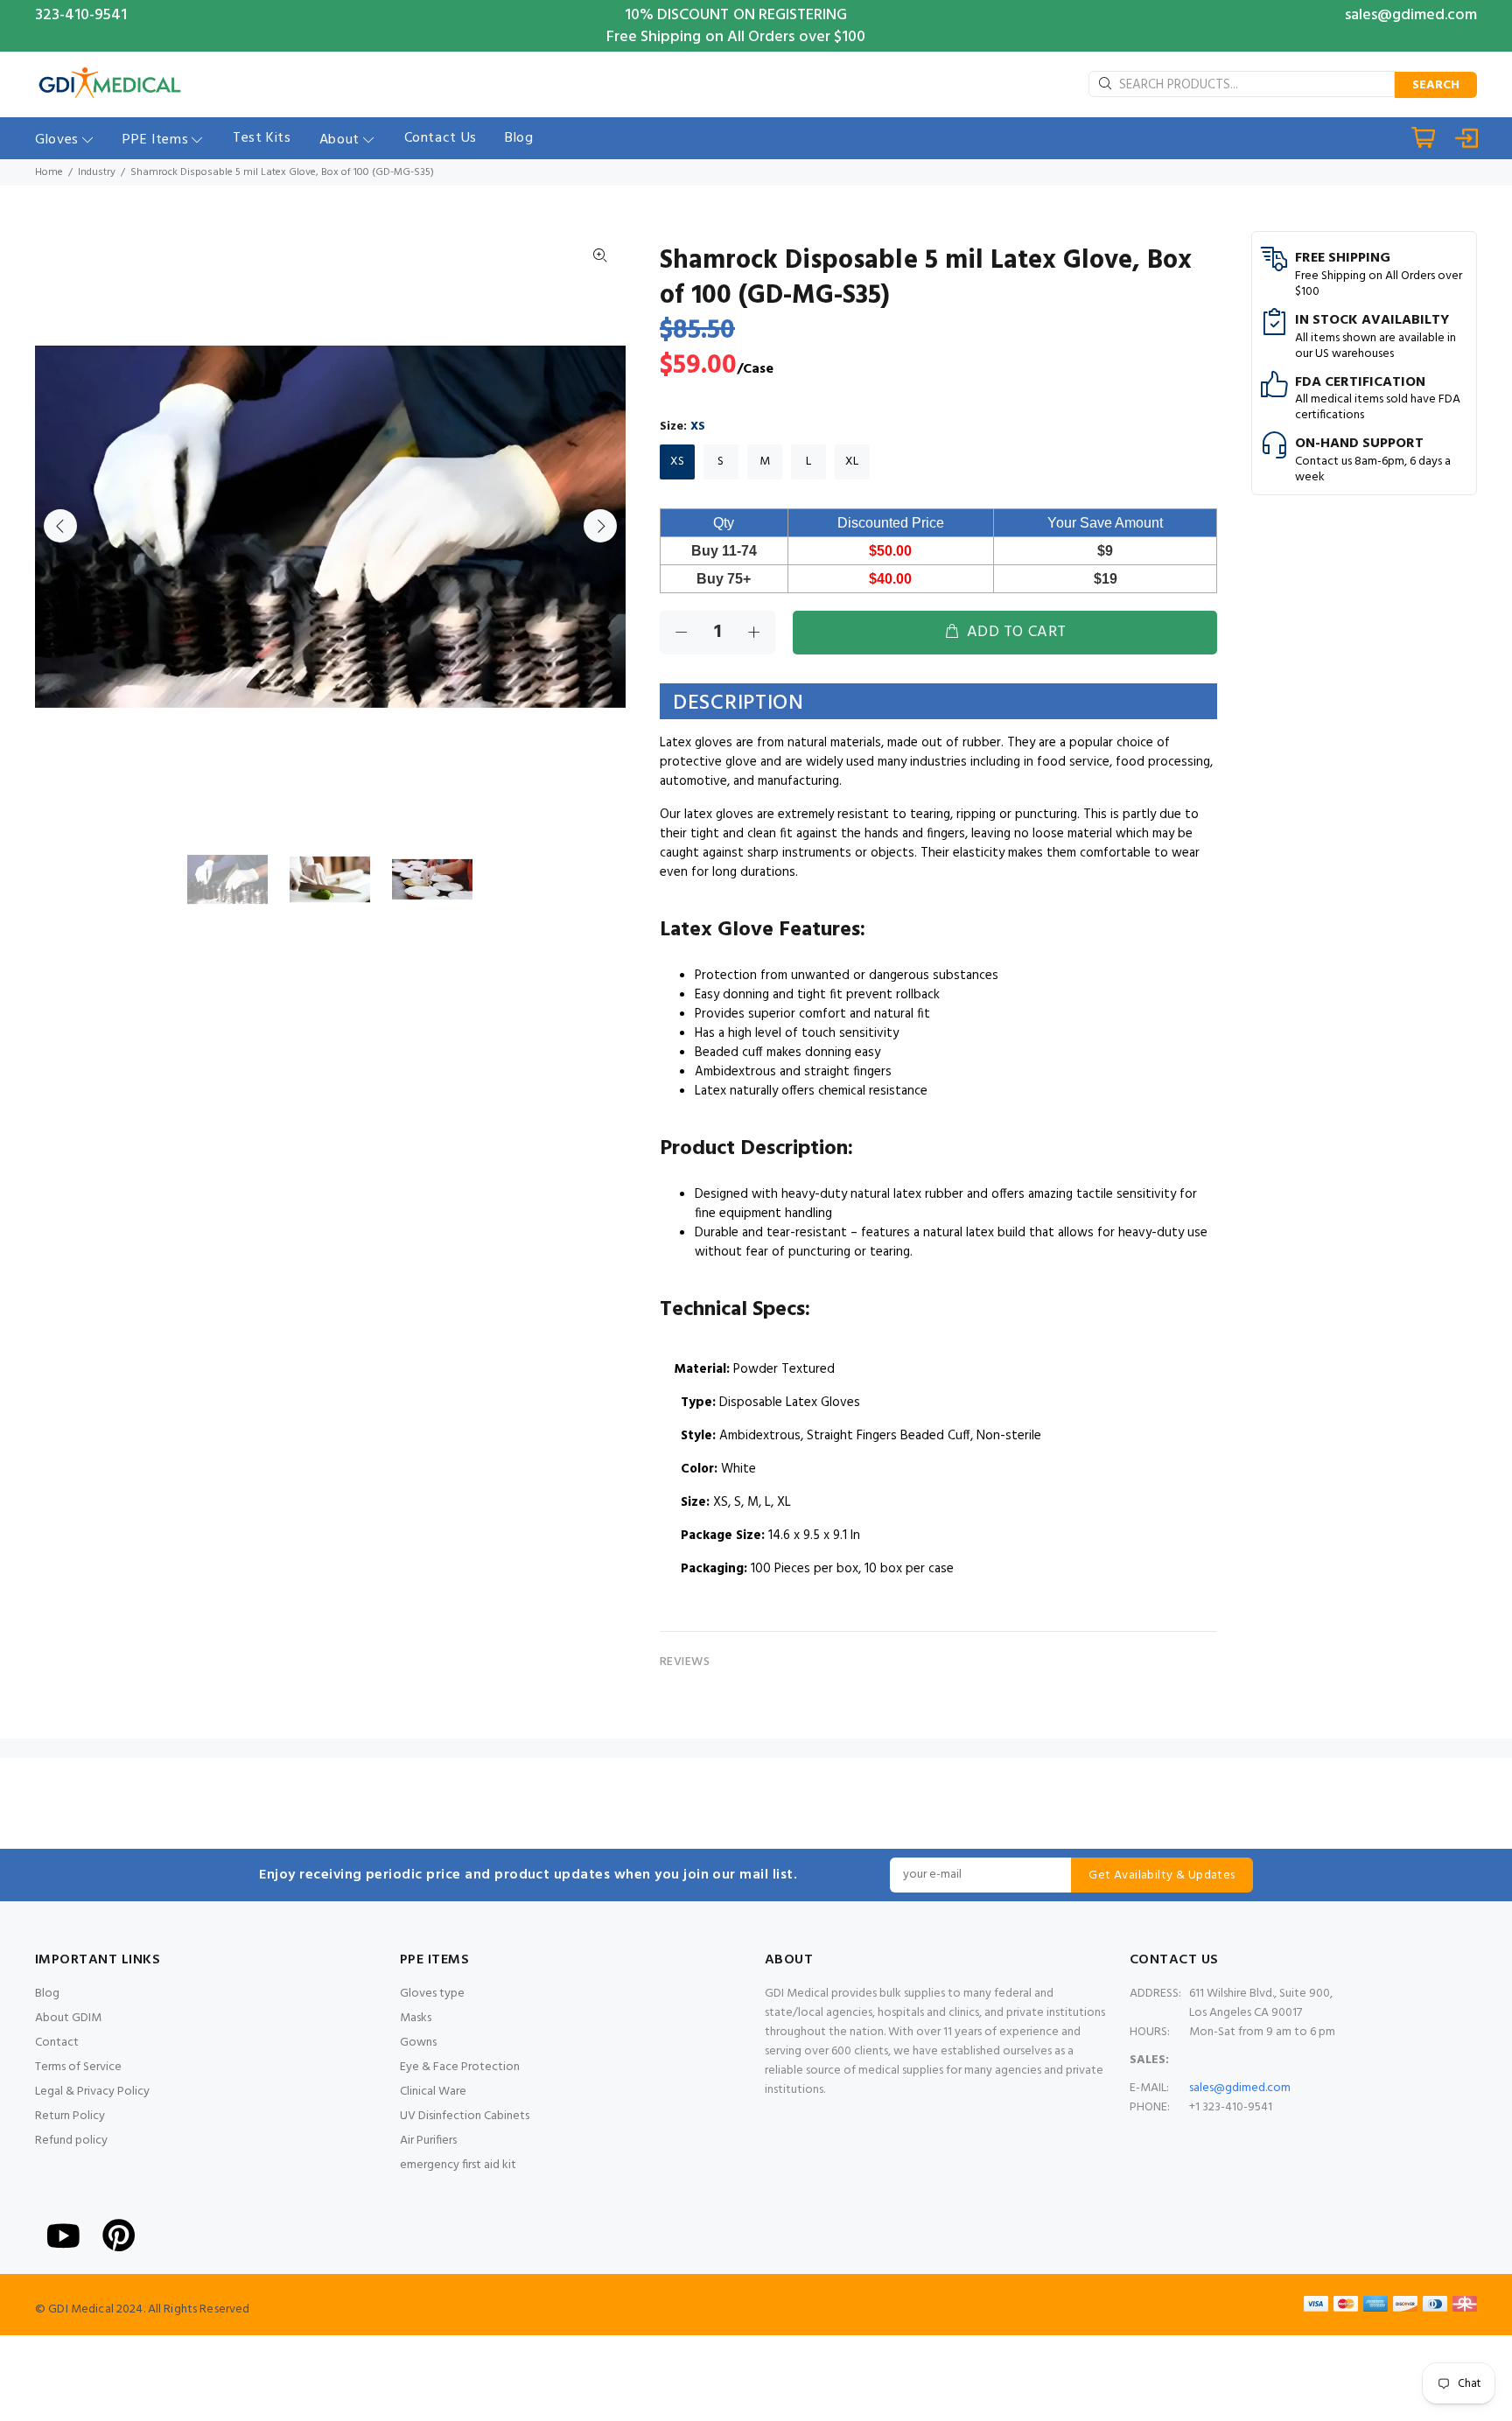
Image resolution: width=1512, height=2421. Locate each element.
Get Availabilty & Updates (1162, 1875)
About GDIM (68, 2018)
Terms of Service (78, 2067)
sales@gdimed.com (1411, 15)
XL (852, 462)
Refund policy (71, 2141)
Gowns (418, 2043)
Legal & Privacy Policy (92, 2092)
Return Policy (70, 2116)
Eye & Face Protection (460, 2067)
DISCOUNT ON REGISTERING (752, 15)
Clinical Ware (433, 2092)
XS (677, 462)
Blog (47, 1994)
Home (49, 172)
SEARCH (1436, 85)
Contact (57, 2043)
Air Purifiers (428, 2141)
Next (600, 526)
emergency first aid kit (458, 2165)
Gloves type (432, 1994)
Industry (97, 172)
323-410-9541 (81, 15)
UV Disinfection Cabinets (465, 2116)
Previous (60, 526)
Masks (416, 2018)
